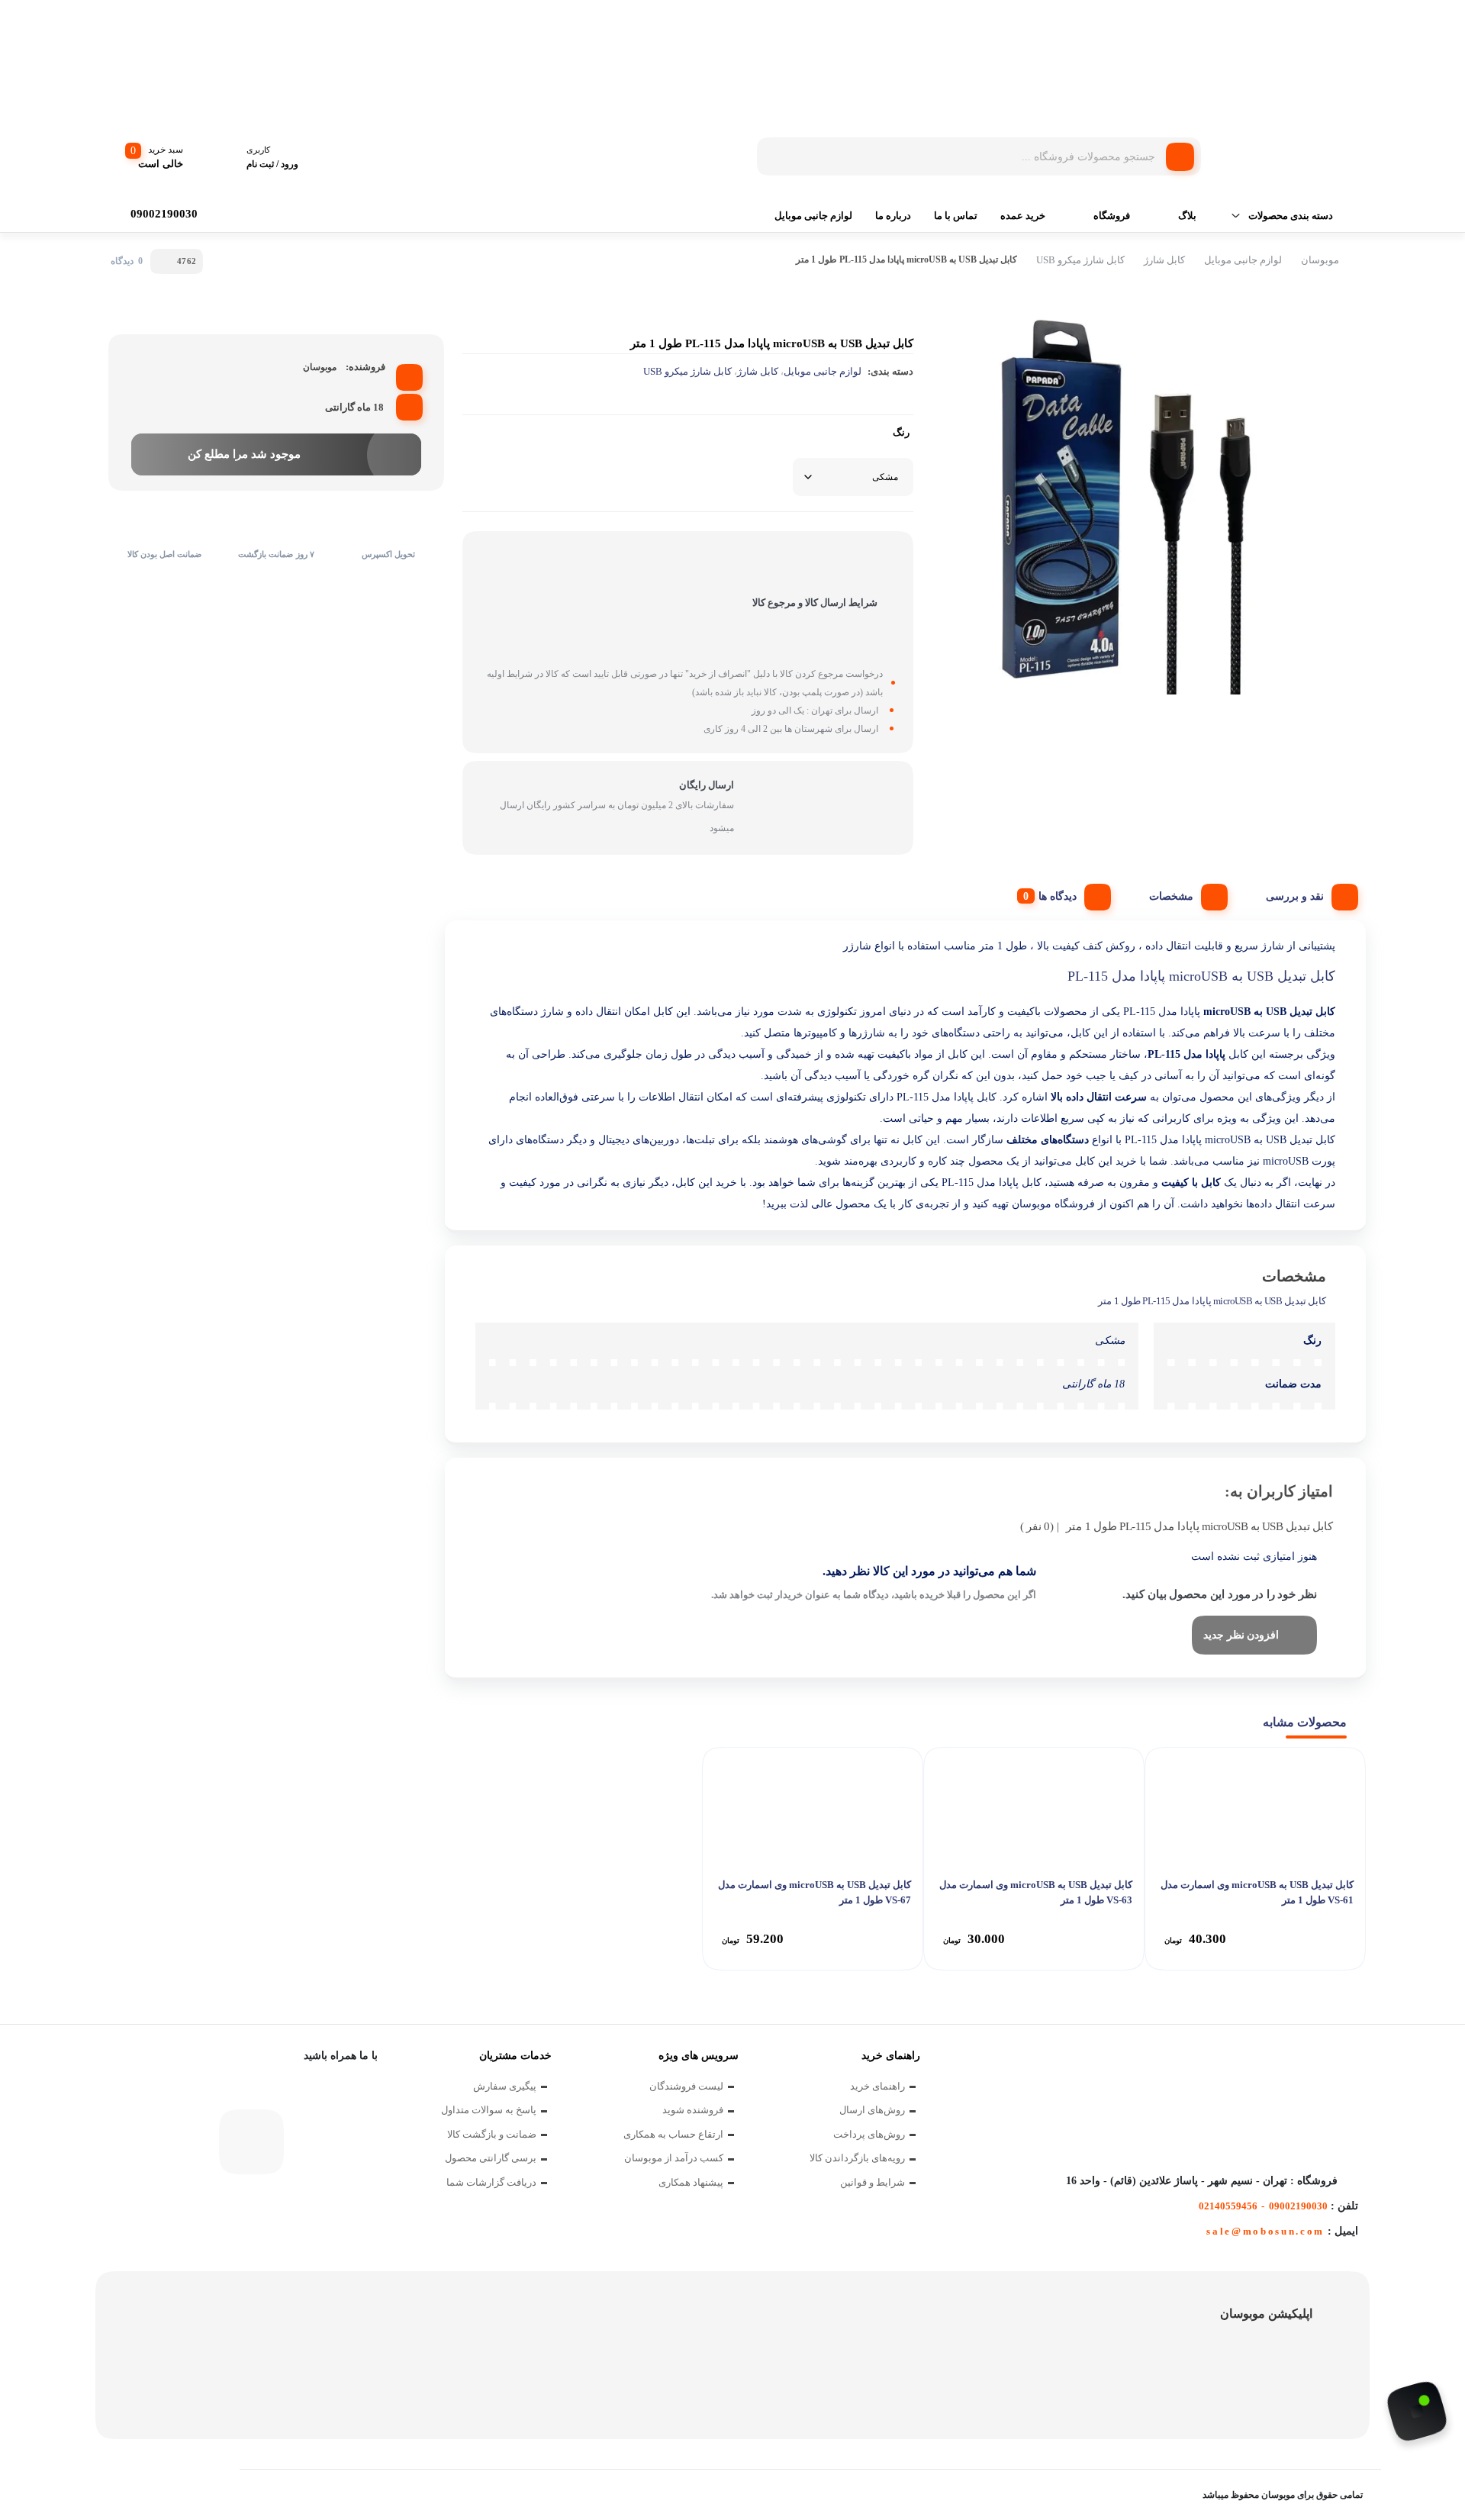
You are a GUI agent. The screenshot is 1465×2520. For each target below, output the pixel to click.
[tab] (1306, 893)
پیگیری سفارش (505, 2086)
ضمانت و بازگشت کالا (492, 2134)
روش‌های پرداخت (869, 2134)
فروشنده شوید (693, 2110)
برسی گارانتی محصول (491, 2158)
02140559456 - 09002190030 (1263, 2206)
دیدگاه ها (1058, 896)
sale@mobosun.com (1265, 2231)
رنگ (901, 432)
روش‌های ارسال (872, 2110)
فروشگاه (1112, 216)
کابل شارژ (1164, 260)
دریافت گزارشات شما (491, 2182)
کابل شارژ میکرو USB (1080, 260)
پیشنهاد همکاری (691, 2182)
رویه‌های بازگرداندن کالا (857, 2158)
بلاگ (1187, 216)
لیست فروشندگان (686, 2086)
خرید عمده (1023, 216)
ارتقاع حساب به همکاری (673, 2134)
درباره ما (893, 216)
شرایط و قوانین (873, 2182)
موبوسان (1320, 260)
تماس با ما (956, 216)
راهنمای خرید (877, 2086)
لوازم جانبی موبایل (813, 216)
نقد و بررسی (1295, 896)
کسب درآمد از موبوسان (674, 2158)
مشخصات (1171, 896)
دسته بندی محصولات (1291, 216)
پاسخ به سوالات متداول (489, 2110)
